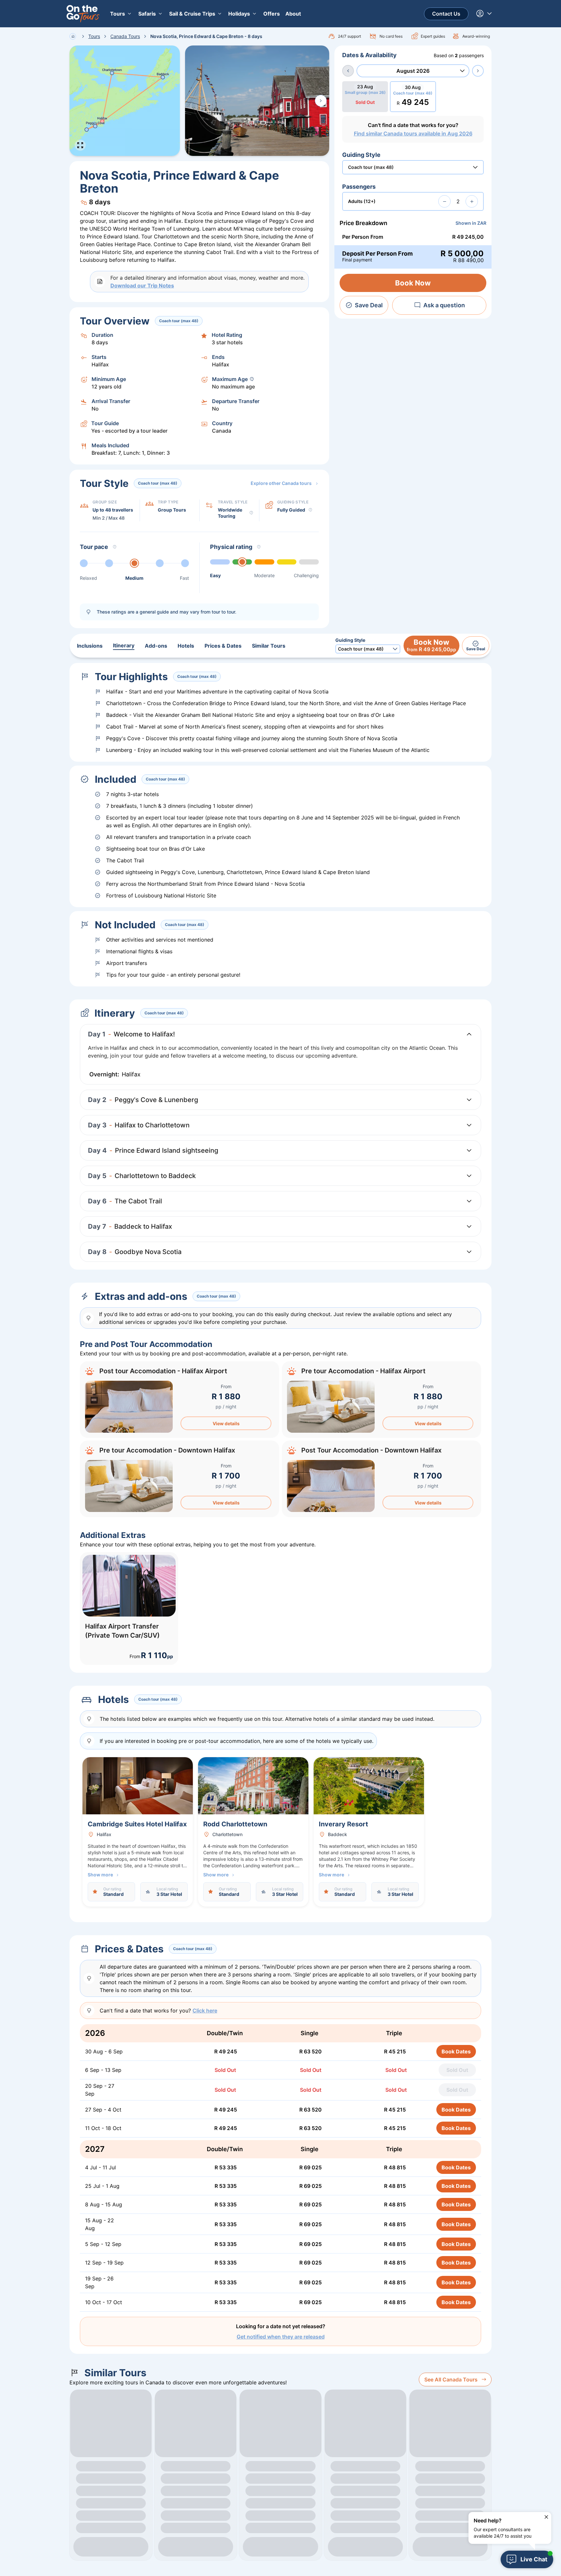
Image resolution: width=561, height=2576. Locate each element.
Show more (100, 1875)
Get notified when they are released (281, 2337)
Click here (205, 2011)
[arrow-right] (478, 71)
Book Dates (456, 2051)
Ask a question (444, 305)
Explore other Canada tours (281, 483)
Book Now (413, 283)
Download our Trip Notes (142, 286)
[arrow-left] (348, 71)
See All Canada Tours (451, 2379)
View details (226, 1423)
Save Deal (369, 305)
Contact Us (446, 14)
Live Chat (534, 2559)
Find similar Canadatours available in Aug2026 (413, 133)
